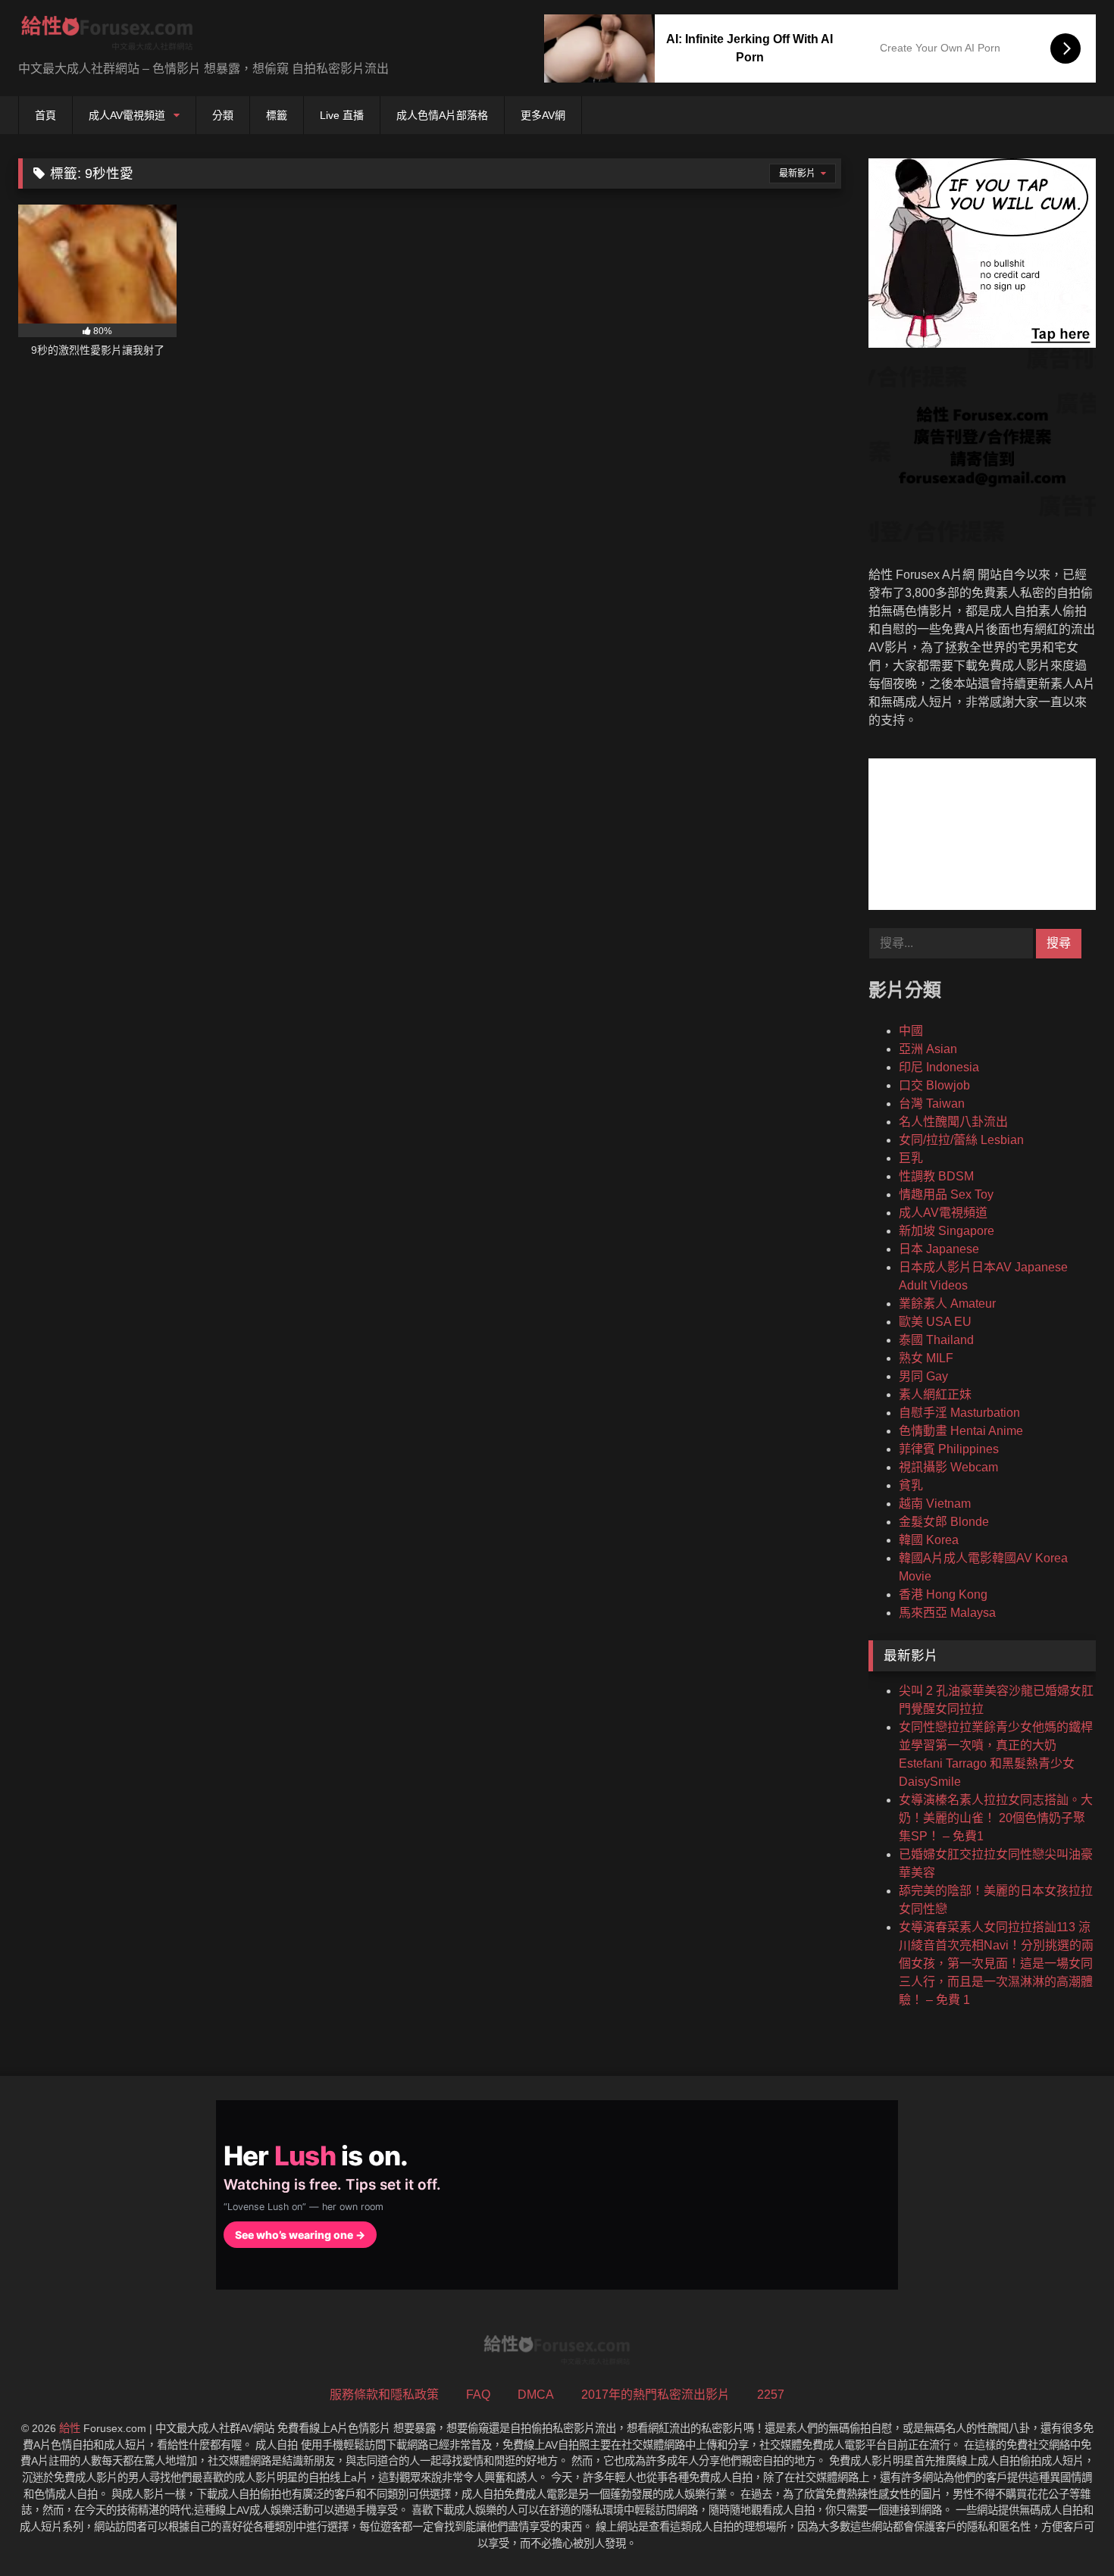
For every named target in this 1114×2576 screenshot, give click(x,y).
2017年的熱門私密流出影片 (656, 2395)
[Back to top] (1067, 2531)
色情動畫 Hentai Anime (961, 1431)
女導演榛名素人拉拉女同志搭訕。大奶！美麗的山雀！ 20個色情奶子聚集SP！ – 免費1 (996, 1818)
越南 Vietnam (935, 1504)
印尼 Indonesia (939, 1067)
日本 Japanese (939, 1249)
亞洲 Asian (928, 1049)
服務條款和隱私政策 (384, 2395)
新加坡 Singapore (947, 1231)
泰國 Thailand (936, 1340)
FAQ (478, 2395)
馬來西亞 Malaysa (947, 1613)
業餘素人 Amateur (947, 1304)
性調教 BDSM (936, 1176)
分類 (223, 115)
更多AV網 (543, 115)
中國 (911, 1031)
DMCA (536, 2395)
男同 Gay (923, 1376)
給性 (70, 2428)
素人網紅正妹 (935, 1394)
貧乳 (911, 1485)
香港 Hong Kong (943, 1594)
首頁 (45, 115)
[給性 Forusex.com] (107, 36)
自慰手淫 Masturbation (959, 1413)
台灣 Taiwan (932, 1104)
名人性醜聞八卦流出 (953, 1122)
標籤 (277, 115)
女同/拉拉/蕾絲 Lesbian (961, 1140)
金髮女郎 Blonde (944, 1522)
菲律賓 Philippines (949, 1449)
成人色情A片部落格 (442, 115)
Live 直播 (342, 115)
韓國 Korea (929, 1540)
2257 (771, 2395)
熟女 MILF (926, 1358)
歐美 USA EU (935, 1322)
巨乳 (911, 1158)
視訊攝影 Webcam (948, 1467)
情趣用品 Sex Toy (946, 1194)
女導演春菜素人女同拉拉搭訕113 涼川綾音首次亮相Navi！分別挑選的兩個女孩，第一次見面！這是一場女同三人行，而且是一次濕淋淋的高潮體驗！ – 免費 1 (996, 1963)
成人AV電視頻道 (127, 115)
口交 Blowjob (934, 1085)
